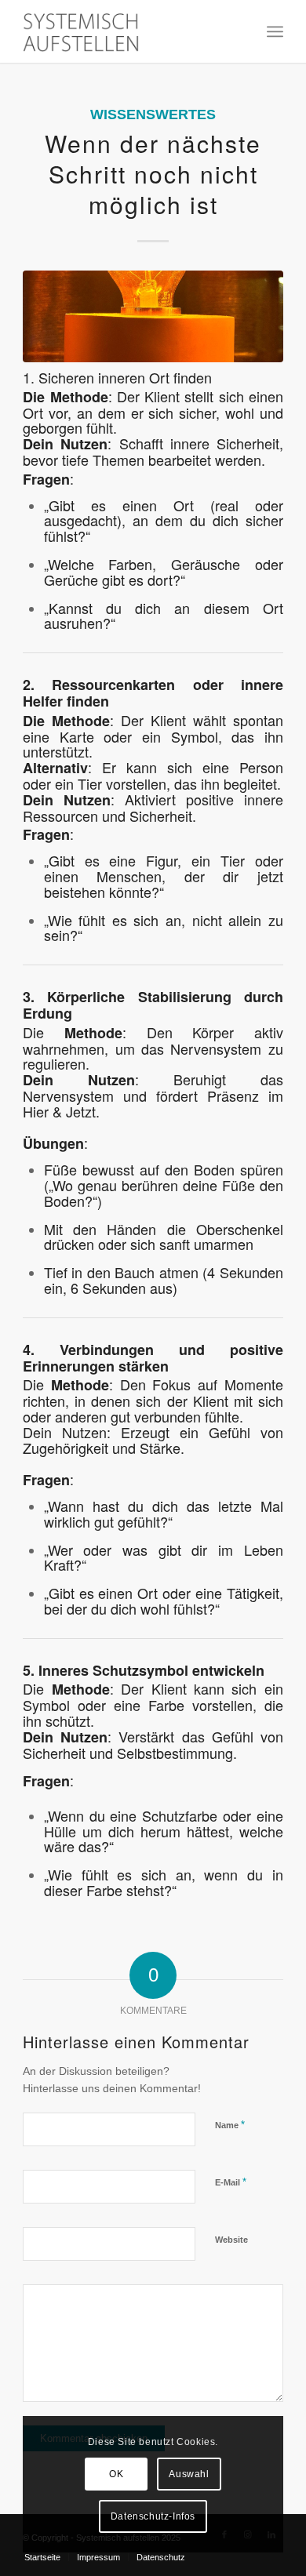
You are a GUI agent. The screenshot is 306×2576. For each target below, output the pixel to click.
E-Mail (231, 2182)
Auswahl (189, 2474)
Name (230, 2125)
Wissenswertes (153, 114)
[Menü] (275, 31)
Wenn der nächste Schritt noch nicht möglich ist (153, 174)
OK (116, 2474)
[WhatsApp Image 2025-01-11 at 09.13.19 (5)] (153, 316)
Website (231, 2240)
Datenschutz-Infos (153, 2516)
